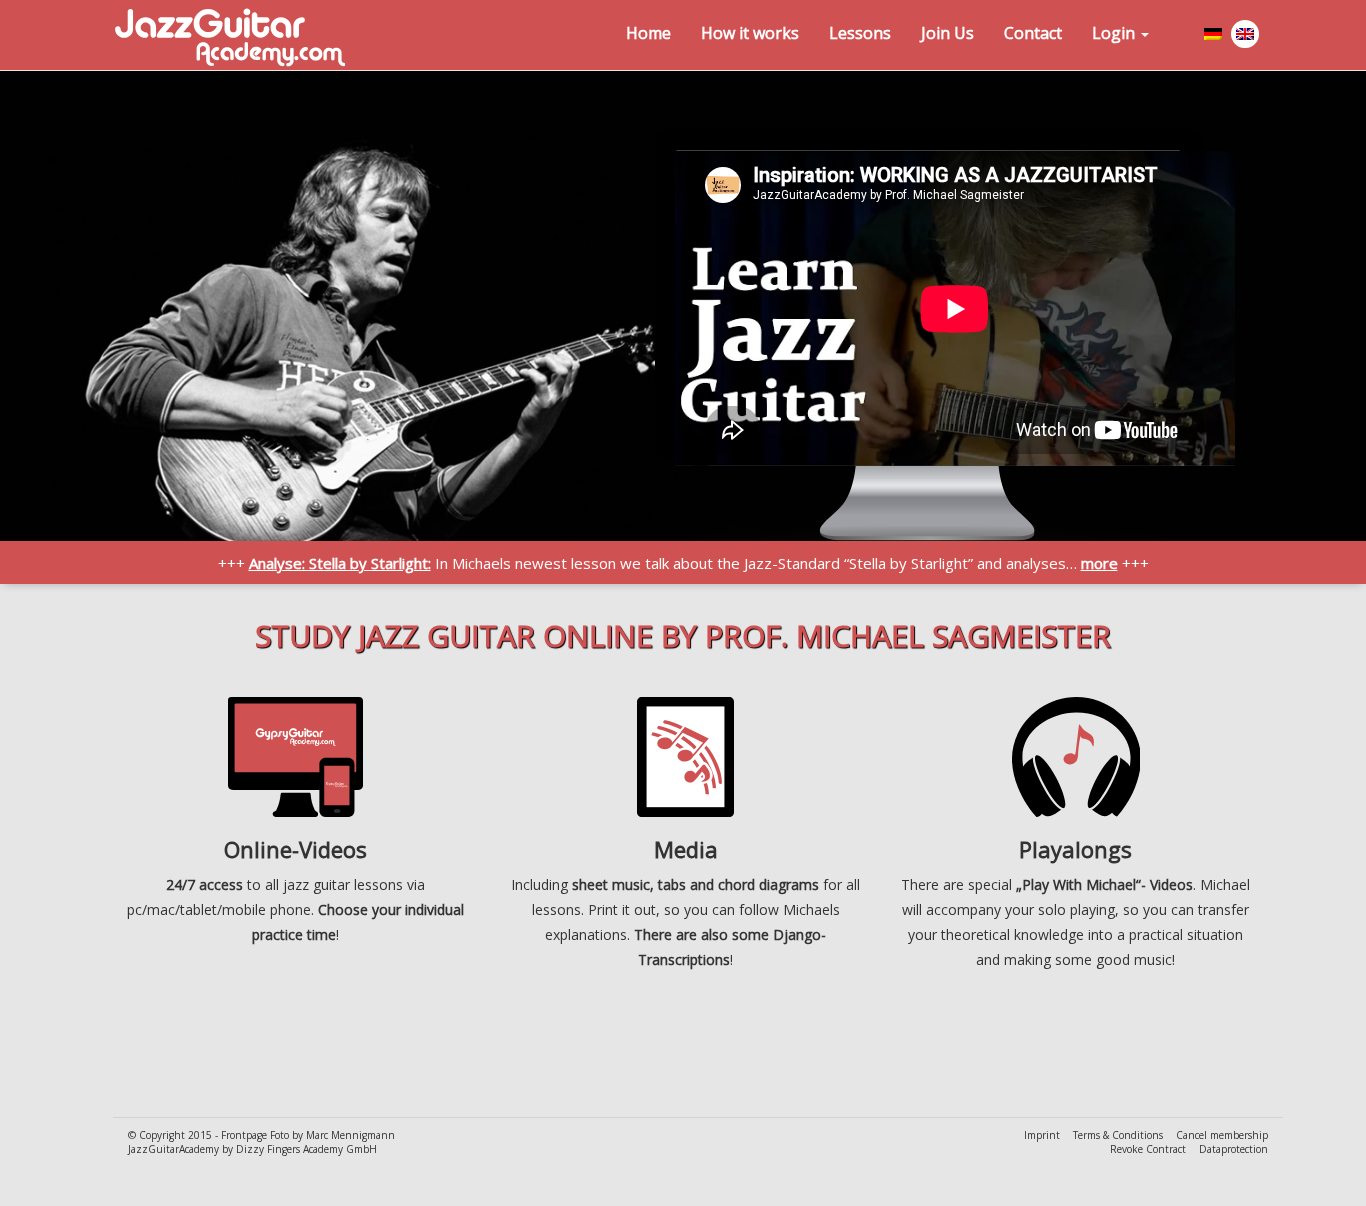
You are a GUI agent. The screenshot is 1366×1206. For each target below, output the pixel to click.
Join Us (947, 33)
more (1099, 563)
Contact (1033, 33)
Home (648, 33)
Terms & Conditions (1119, 1135)
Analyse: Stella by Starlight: (340, 563)
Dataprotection (1233, 1149)
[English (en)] (1246, 38)
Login (1115, 33)
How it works (750, 33)
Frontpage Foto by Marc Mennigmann (308, 1135)
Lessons (860, 33)
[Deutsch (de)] (1214, 38)
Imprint (1043, 1135)
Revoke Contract (1149, 1149)
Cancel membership (1222, 1135)
